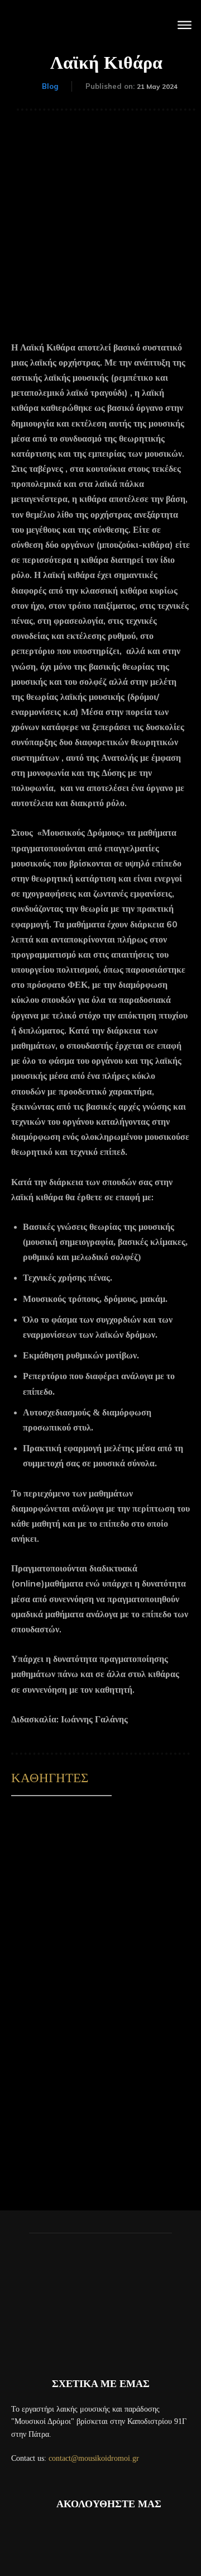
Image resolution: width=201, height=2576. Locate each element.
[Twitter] (146, 2539)
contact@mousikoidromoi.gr (94, 2458)
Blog (50, 86)
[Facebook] (55, 2539)
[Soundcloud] (116, 2539)
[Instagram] (85, 2539)
